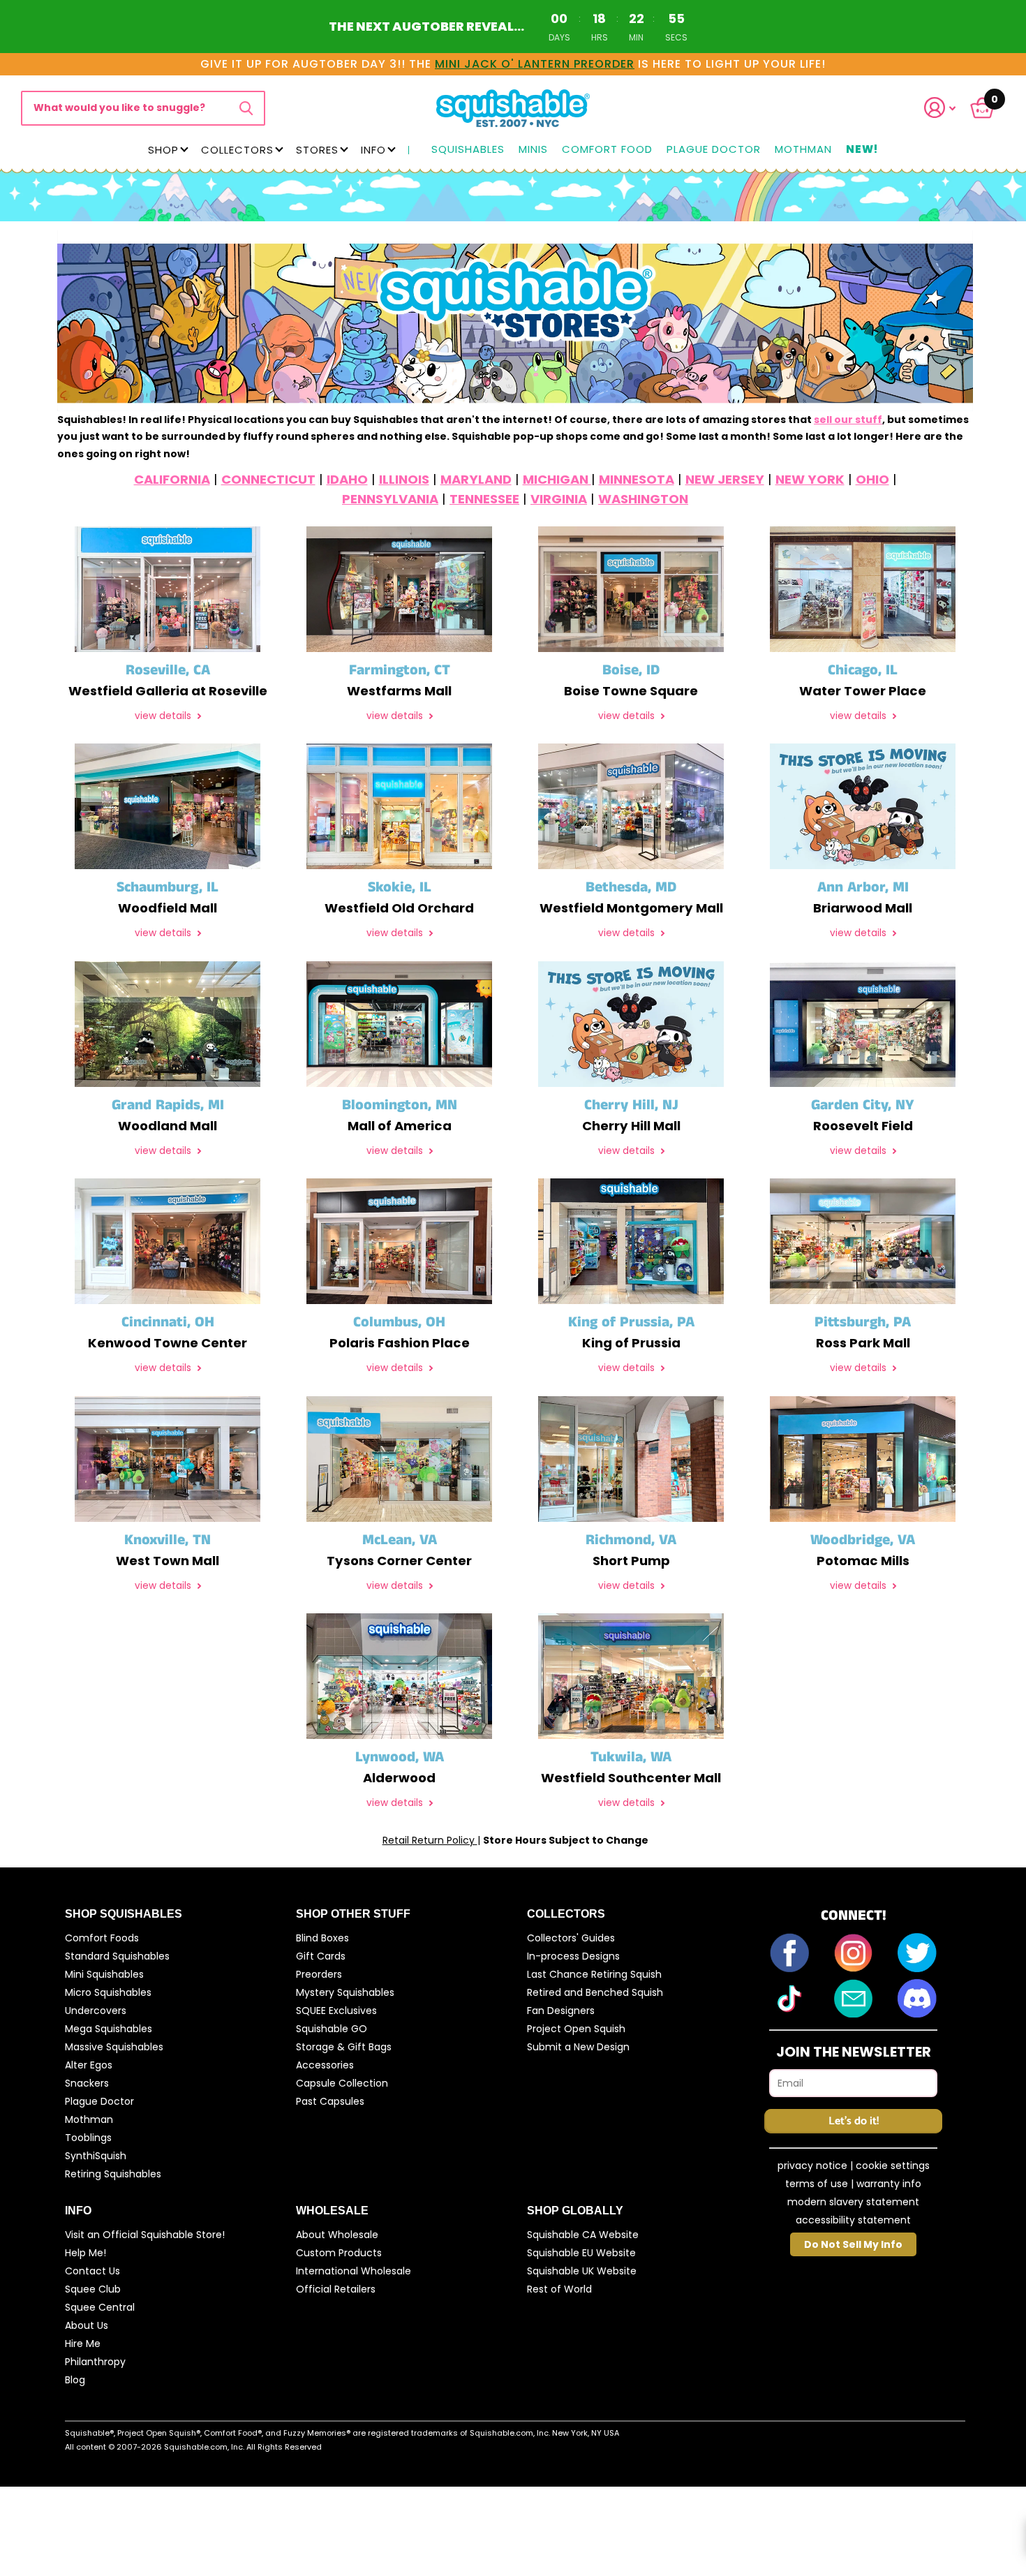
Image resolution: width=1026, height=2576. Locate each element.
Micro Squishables (108, 1992)
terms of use (817, 2184)
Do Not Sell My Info (853, 2244)
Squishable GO (332, 2029)
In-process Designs (573, 1956)
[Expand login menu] (940, 108)
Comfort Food (607, 150)
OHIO (872, 479)
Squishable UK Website (582, 2271)
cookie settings (893, 2166)
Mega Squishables (109, 2029)
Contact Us (92, 2271)
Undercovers (96, 2011)
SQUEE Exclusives (336, 2011)
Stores (317, 150)
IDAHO (347, 479)
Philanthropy (95, 2362)
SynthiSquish (96, 2156)
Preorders (319, 1974)
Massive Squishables (114, 2047)
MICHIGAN (557, 479)
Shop (163, 150)
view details (164, 716)
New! (862, 150)
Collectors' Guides (571, 1938)
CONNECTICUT (268, 479)
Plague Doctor (714, 150)
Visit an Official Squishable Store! (145, 2235)
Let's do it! (854, 2121)
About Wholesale (337, 2235)
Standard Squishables (117, 1956)
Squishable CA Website (583, 2235)
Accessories (325, 2065)
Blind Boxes (322, 1938)
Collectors (237, 150)
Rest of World (559, 2289)
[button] (949, 108)
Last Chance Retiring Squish (594, 1974)
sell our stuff (848, 420)
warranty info (889, 2184)
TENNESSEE (484, 499)
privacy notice (812, 2166)
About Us (87, 2325)
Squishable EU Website (581, 2253)
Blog (75, 2380)
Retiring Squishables (113, 2174)
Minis (533, 150)
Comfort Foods (102, 1938)
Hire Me (83, 2344)
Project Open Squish (576, 2029)
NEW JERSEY (725, 479)
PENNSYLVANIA (390, 499)
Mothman (803, 150)
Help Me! (85, 2253)
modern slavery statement (853, 2202)
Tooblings (88, 2138)
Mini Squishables (104, 1974)
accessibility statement (853, 2220)
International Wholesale (354, 2271)
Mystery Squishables (345, 1992)
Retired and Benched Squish (595, 1992)
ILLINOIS (404, 479)
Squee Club (93, 2289)
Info (373, 150)
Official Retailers (336, 2289)
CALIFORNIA (172, 479)
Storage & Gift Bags (344, 2047)
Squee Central (100, 2307)
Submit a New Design (578, 2047)
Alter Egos (89, 2065)
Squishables (468, 150)
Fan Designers (561, 2011)
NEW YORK (810, 479)
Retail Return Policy (430, 1840)
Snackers (87, 2083)
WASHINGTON (643, 499)
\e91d (246, 108)
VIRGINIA (559, 499)
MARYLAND (476, 479)
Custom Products (339, 2253)
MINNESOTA (637, 479)
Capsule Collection (342, 2083)
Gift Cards (321, 1956)
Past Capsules (330, 2101)
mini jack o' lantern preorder (535, 64)
